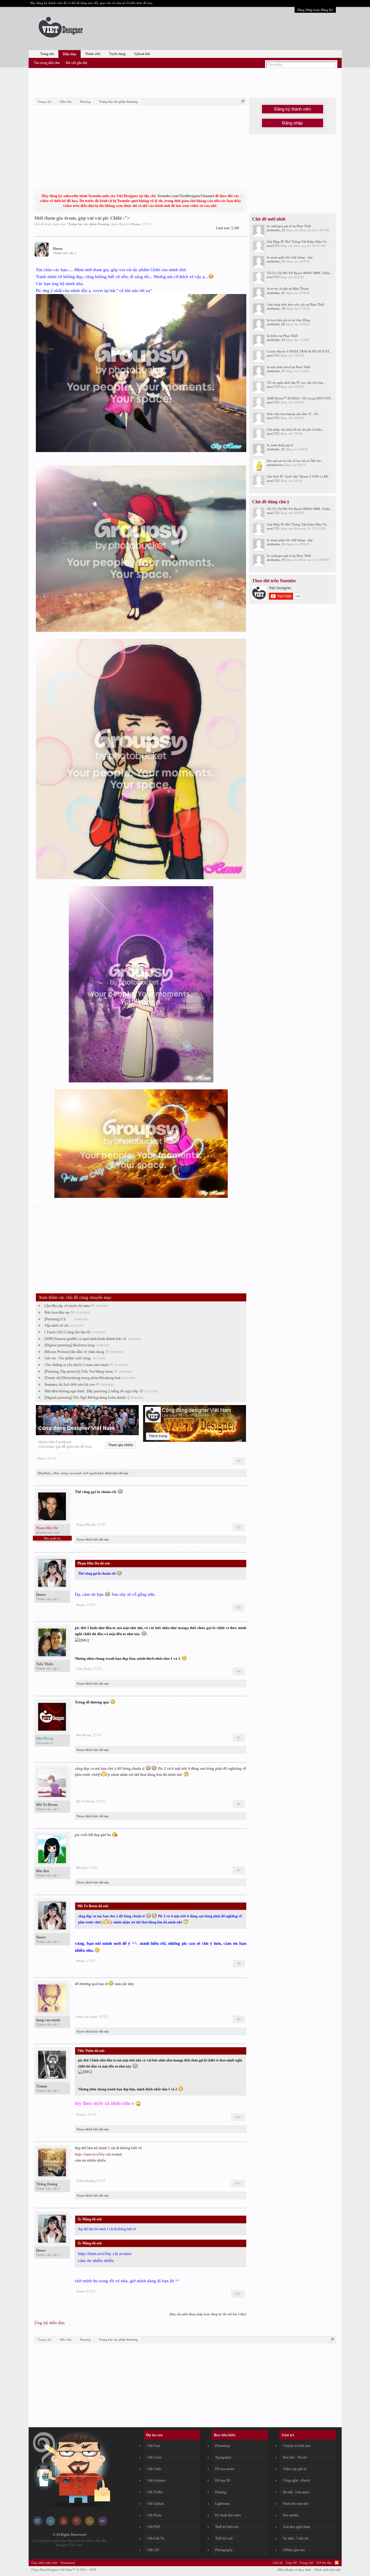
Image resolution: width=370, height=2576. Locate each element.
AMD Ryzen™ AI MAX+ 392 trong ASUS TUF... (300, 398)
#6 (239, 1804)
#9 (239, 2019)
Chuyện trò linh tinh (297, 2446)
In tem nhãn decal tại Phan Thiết (288, 367)
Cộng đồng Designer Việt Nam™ (64, 2570)
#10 (238, 2117)
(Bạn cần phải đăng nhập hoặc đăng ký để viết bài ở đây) (208, 2314)
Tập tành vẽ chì (57, 1325)
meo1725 (273, 246)
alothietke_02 (276, 449)
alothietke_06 (276, 324)
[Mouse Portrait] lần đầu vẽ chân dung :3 (76, 1352)
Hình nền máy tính (296, 2504)
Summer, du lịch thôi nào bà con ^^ (72, 1384)
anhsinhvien (275, 465)
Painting (221, 2492)
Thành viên (93, 54)
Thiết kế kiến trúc (227, 2527)
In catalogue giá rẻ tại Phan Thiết (289, 226)
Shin (56, 1473)
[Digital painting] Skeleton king (70, 1345)
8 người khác (96, 1473)
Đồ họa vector (225, 2469)
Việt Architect (156, 2480)
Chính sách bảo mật (327, 2570)
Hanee (136, 224)
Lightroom (222, 2504)
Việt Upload (155, 2504)
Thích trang (158, 1436)
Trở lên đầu (324, 2563)
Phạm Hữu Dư (86, 1525)
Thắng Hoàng (47, 2184)
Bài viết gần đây (77, 63)
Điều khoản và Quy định (294, 2570)
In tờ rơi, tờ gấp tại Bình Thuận (288, 289)
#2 (239, 1527)
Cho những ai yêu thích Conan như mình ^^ (79, 1365)
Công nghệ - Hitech (296, 2480)
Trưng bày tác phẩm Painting (89, 224)
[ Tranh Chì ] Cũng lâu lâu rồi (68, 1332)
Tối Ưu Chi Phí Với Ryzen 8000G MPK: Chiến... (300, 273)
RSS (337, 2563)
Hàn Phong (84, 1735)
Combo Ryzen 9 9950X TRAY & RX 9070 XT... (299, 351)
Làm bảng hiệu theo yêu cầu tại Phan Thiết (296, 304)
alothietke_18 (276, 309)
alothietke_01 (276, 293)
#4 (239, 1671)
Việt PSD (154, 2527)
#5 (239, 1738)
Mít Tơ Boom (47, 1805)
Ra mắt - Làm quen (296, 2492)
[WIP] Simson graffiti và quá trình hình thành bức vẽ (85, 1339)
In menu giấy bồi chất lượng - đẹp (290, 257)
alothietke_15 (276, 261)
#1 (239, 1461)
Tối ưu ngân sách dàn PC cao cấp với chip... (296, 383)
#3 (239, 1607)
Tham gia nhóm (121, 1445)
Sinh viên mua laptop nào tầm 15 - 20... (294, 414)
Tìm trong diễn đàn (47, 63)
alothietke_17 (276, 371)
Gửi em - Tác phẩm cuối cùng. (68, 1358)
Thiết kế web (224, 2538)
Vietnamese (68, 2563)
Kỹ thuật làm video (228, 2515)
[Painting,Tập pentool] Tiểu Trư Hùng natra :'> (81, 1371)
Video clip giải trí (295, 2469)
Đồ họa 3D (223, 2480)
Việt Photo (154, 2515)
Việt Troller (155, 2492)
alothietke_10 (276, 230)
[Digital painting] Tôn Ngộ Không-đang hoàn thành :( (87, 1397)
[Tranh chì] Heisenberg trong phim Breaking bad (83, 1378)
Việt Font (153, 2446)
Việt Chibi (154, 2469)
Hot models (291, 2515)
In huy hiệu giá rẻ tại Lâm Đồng (288, 320)
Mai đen (43, 1871)
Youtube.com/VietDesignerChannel (186, 196)
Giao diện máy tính (44, 2563)
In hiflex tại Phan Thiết (282, 336)
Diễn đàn (70, 54)
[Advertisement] (185, 82)
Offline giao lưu (294, 2550)
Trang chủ (47, 54)
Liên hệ (278, 2563)
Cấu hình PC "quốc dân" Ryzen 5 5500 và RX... (299, 476)
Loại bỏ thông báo (242, 196)
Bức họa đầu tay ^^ (59, 1312)
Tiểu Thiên (45, 1664)
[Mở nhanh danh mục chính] (243, 101)
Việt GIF (153, 2550)
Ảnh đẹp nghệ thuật (296, 2527)
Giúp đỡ (291, 2563)
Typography (223, 2457)
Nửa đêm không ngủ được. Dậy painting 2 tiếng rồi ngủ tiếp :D (94, 1391)
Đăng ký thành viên (293, 109)
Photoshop (222, 2446)
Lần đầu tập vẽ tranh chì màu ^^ (69, 1306)
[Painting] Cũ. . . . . (59, 1319)
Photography (224, 2550)
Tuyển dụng (117, 54)
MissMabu (45, 1473)
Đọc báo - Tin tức (295, 2457)
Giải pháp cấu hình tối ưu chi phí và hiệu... (296, 429)
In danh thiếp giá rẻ (280, 445)
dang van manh (71, 1473)
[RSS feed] (90, 2524)
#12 (238, 2294)
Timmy (42, 2086)
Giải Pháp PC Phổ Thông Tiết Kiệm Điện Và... (298, 242)
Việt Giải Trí (156, 2538)
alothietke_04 (276, 340)
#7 (239, 1870)
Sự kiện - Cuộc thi (296, 2538)
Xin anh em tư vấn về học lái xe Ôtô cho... (295, 461)
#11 (238, 2183)
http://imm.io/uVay (90, 2154)
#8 (239, 1963)
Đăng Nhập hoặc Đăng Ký (315, 10)
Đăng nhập (292, 123)
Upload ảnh (142, 54)
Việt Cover (155, 2457)
